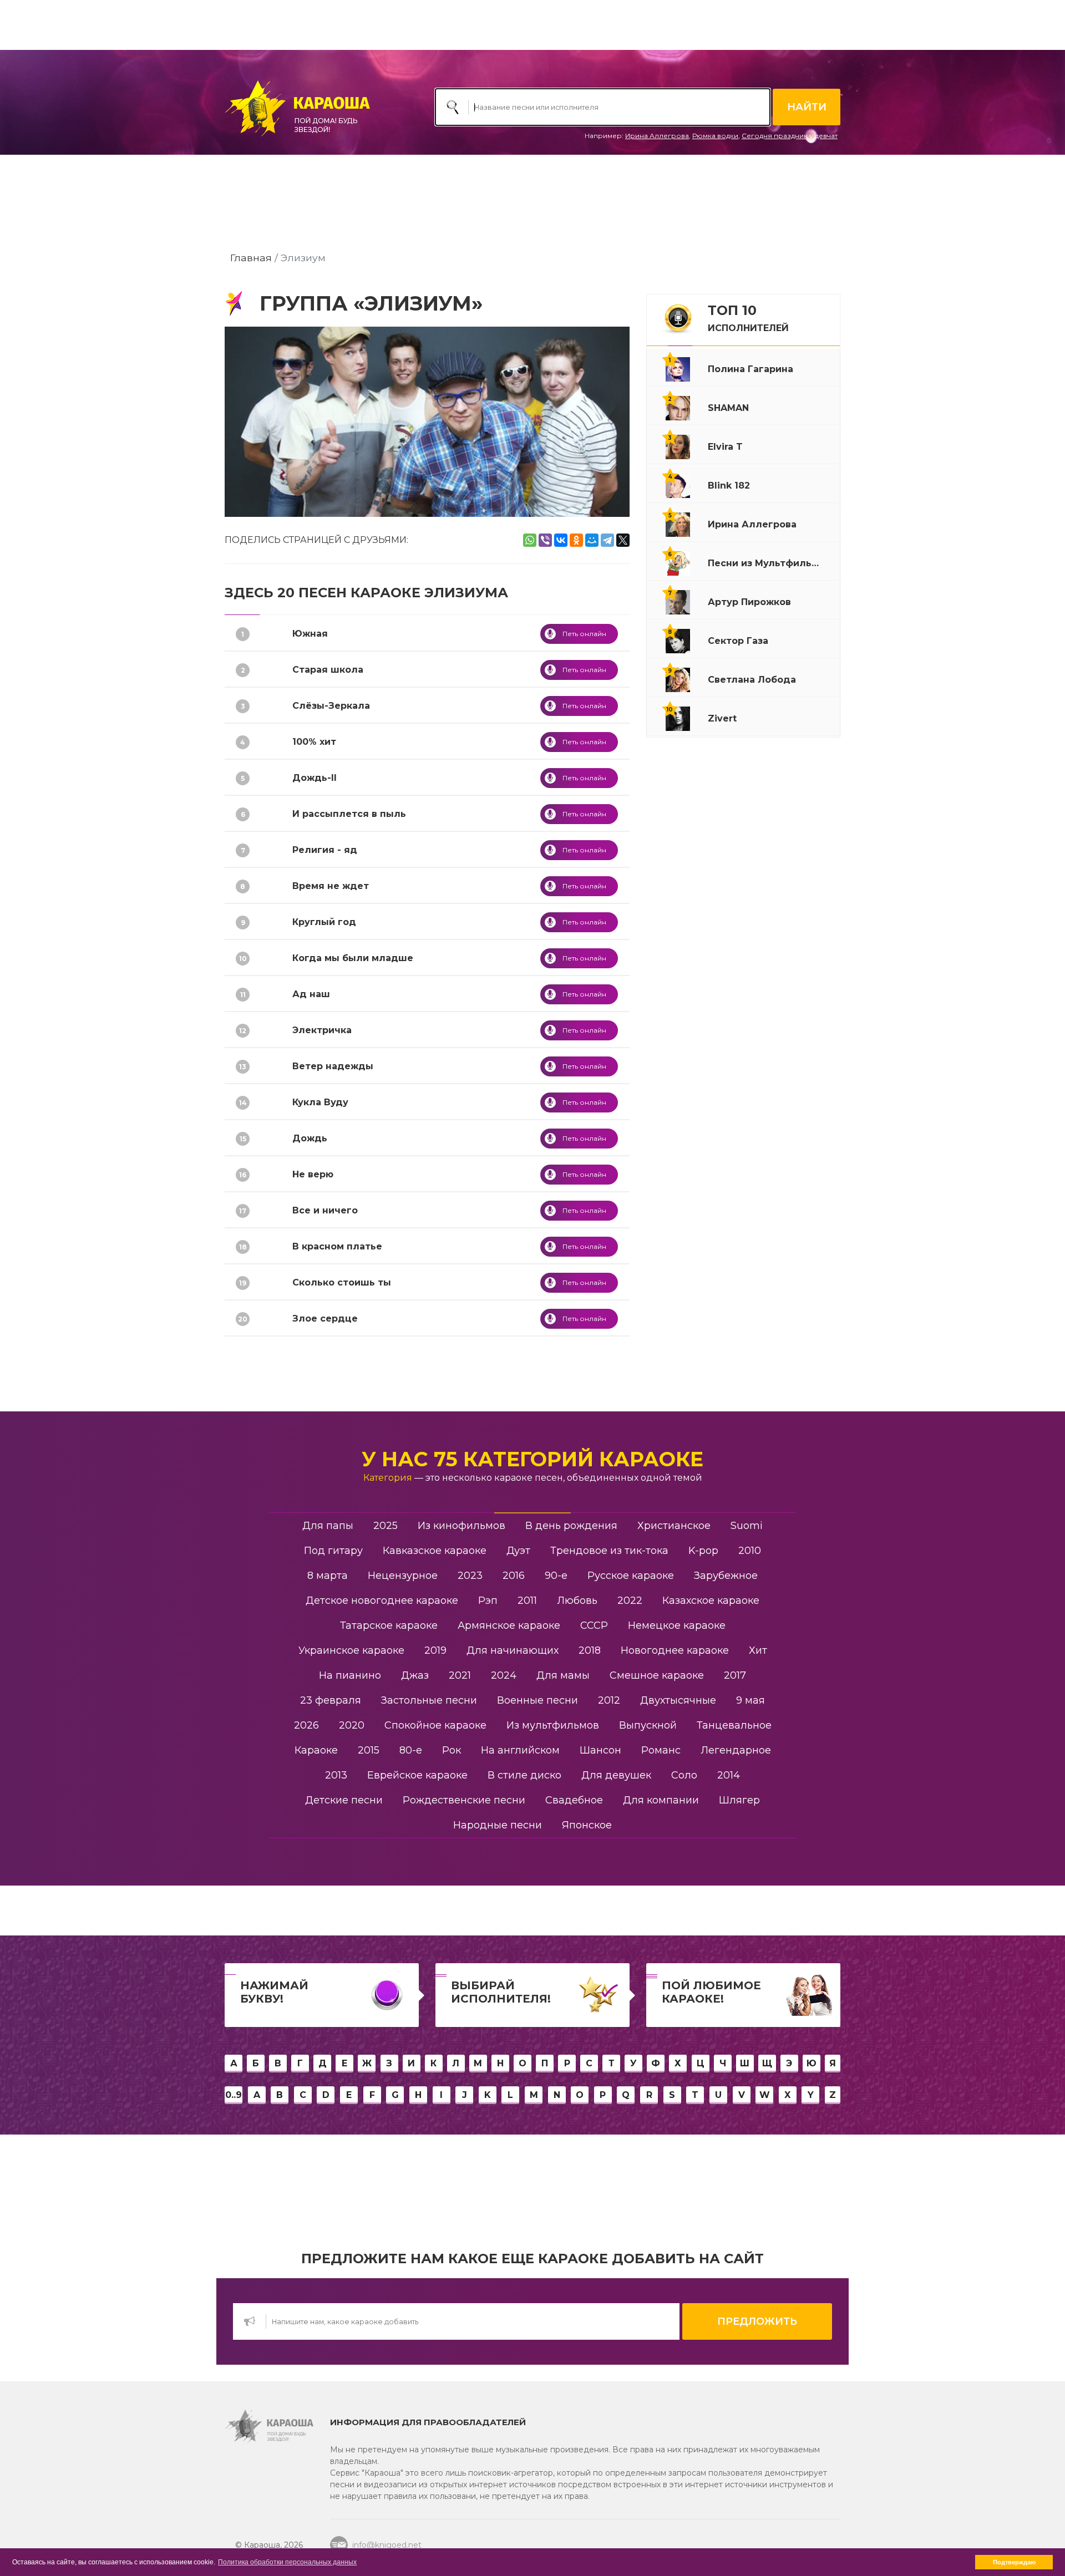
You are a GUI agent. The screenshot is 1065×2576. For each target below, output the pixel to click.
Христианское (674, 1526)
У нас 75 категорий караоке (532, 1459)
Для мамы (563, 1675)
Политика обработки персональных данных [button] (287, 2562)
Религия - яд (325, 850)
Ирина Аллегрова (657, 136)
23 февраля (331, 1700)
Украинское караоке (351, 1650)
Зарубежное (726, 1576)
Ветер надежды (333, 1066)
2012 (609, 1700)
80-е (411, 1750)
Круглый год (324, 922)
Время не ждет (331, 886)
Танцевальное (734, 1725)
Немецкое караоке (677, 1625)
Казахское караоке (711, 1601)
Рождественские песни (464, 1800)
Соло (684, 1775)
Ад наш (311, 994)
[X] (623, 540)
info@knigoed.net (387, 2545)
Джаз (415, 1675)
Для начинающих (513, 1650)
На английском (520, 1750)
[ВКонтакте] (561, 540)
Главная (251, 258)
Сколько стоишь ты (342, 1282)
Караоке (316, 1750)
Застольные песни (429, 1700)
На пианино (350, 1675)
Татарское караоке (389, 1625)
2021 (460, 1675)
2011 (527, 1601)
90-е (556, 1576)
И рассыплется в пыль (349, 814)
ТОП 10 (748, 318)
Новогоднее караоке (675, 1650)
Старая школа (328, 670)
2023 (470, 1576)
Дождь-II (315, 778)
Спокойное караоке (435, 1725)
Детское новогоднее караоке (382, 1601)
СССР (594, 1625)
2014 (729, 1775)
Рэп (488, 1601)
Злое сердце (325, 1319)
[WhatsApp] (530, 540)
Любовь (577, 1601)
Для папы (328, 1526)
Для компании (661, 1800)
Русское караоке (631, 1576)
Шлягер (739, 1800)
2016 (514, 1576)
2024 (504, 1675)
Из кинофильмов (461, 1526)
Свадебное (574, 1800)
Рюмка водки (715, 136)
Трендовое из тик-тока (609, 1551)
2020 (352, 1725)
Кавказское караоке (435, 1551)
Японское (587, 1825)
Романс (661, 1750)
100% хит (314, 742)
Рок (452, 1750)
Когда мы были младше (353, 958)
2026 (306, 1725)
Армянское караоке (509, 1625)
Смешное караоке (657, 1675)
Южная (310, 634)
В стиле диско (524, 1775)
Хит (758, 1650)
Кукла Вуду (320, 1102)
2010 (750, 1551)
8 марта (328, 1576)
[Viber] (545, 540)
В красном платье (337, 1246)
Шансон (600, 1750)
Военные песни (537, 1700)
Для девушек (616, 1775)
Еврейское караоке (417, 1775)
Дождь (310, 1138)
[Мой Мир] (592, 540)
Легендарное (736, 1750)
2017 (735, 1675)
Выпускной (648, 1725)
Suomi (747, 1526)
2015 (369, 1750)
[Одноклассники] (576, 540)
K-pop (703, 1551)
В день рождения (571, 1526)
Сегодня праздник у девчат (790, 136)
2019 (435, 1650)
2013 (336, 1775)
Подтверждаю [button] (1014, 2562)
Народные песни (498, 1825)
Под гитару (333, 1551)
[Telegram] (607, 540)
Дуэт (518, 1551)
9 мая (750, 1700)
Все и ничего (325, 1210)
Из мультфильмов (553, 1725)
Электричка (322, 1030)
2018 (590, 1650)
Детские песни (344, 1800)
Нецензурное (403, 1576)
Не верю (313, 1174)
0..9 (234, 2095)
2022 (630, 1601)
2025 (386, 1526)
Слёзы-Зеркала (331, 706)
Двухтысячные (678, 1700)
